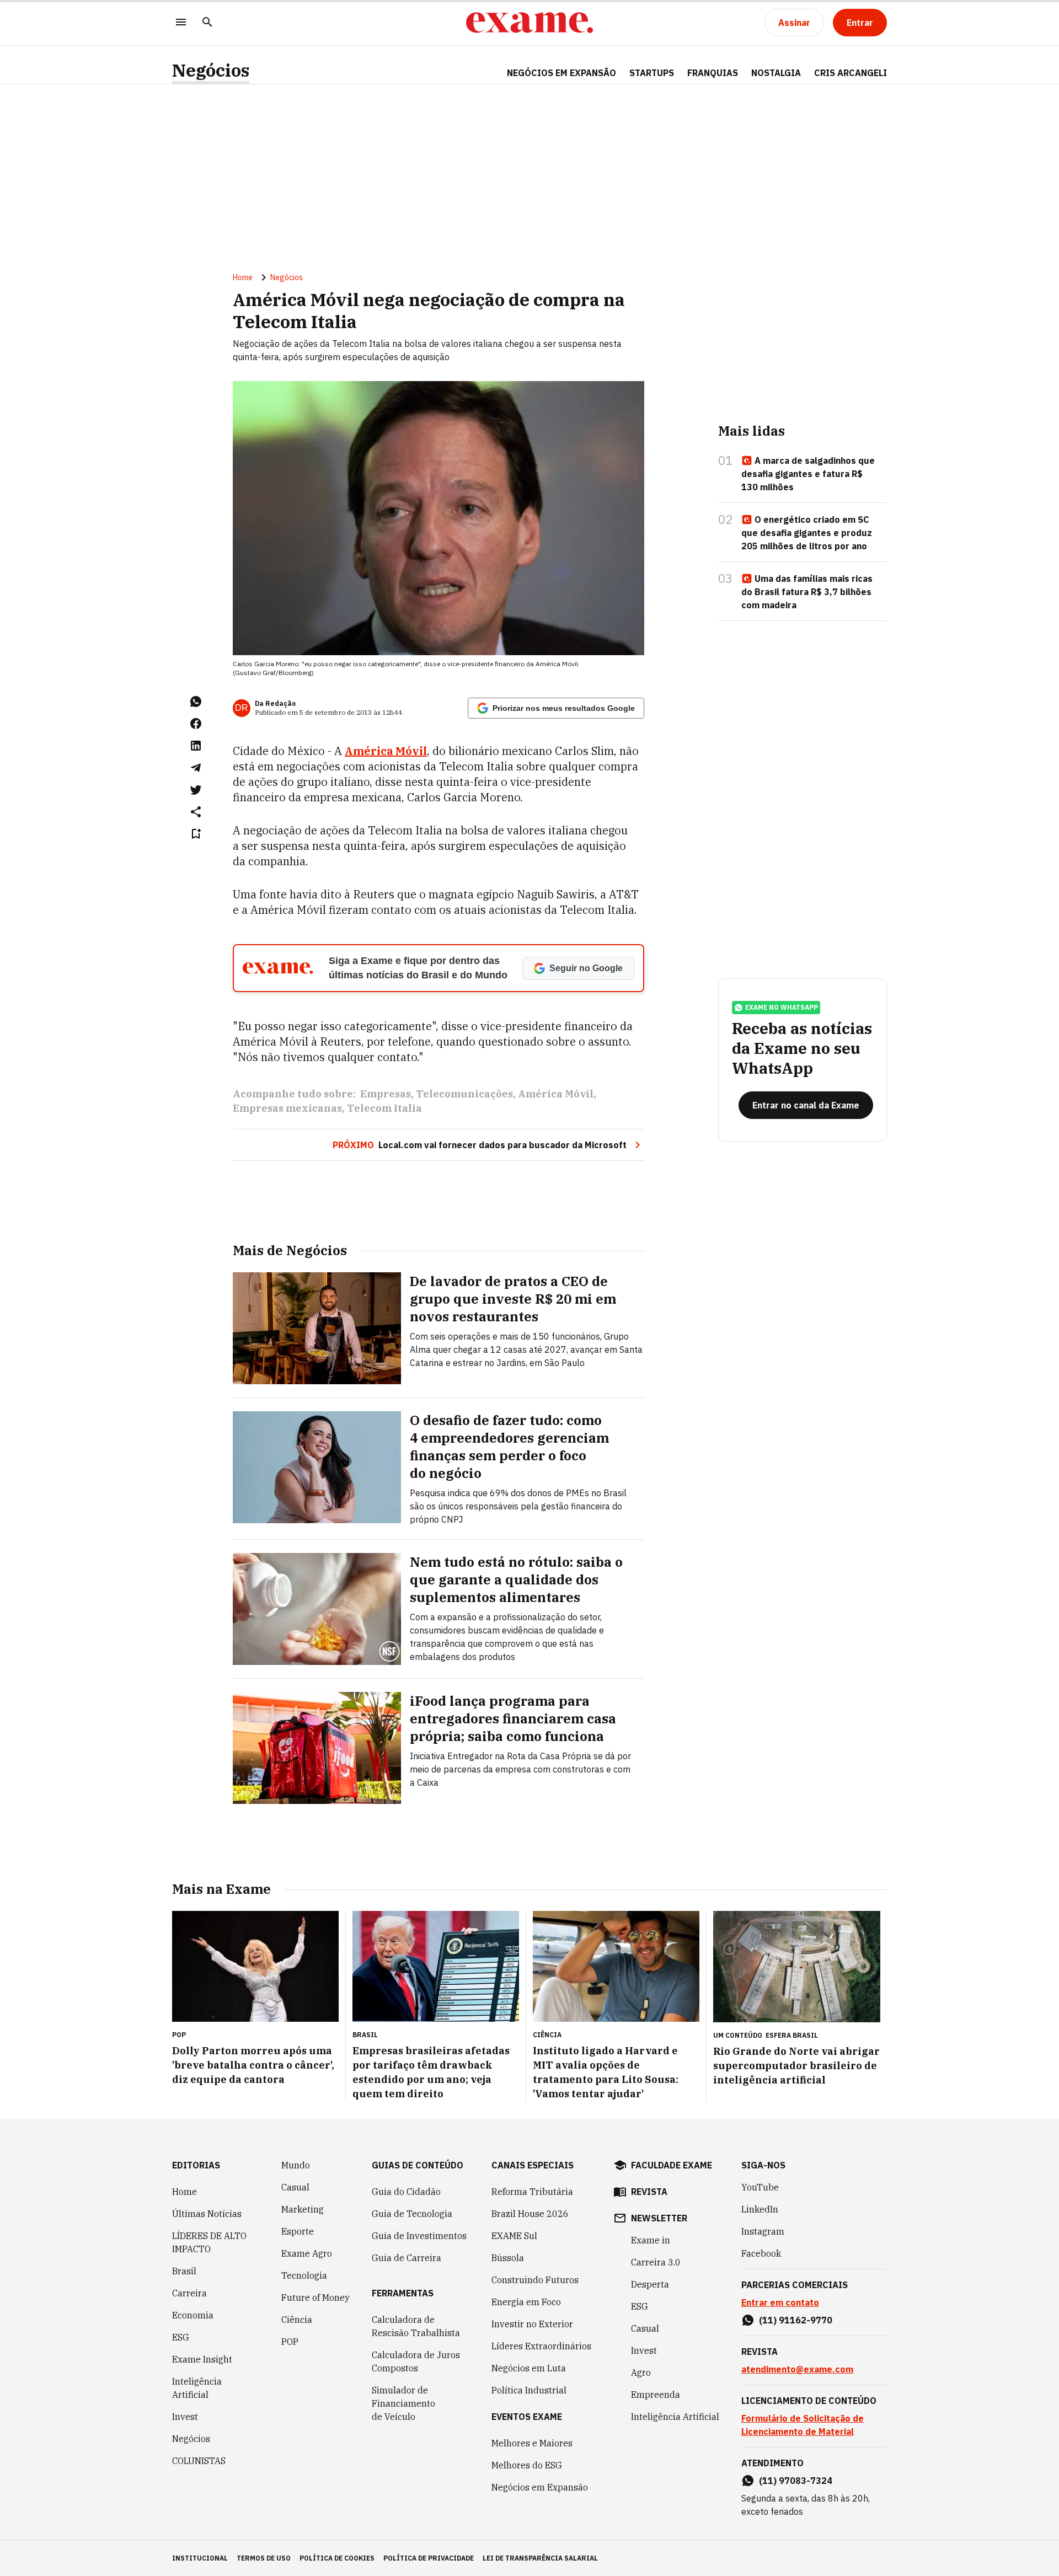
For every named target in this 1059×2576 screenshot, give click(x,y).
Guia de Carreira (407, 2258)
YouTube (760, 2187)
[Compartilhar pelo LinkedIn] (196, 746)
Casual (295, 2187)
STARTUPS (652, 73)
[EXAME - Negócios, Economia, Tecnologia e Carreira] (529, 23)
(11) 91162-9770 (796, 2320)
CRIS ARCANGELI (851, 73)
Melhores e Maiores (532, 2443)
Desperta (650, 2284)
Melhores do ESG (527, 2465)
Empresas (386, 1094)
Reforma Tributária (532, 2192)
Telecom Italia (384, 1108)
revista (649, 2192)
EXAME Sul (514, 2236)
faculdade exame (672, 2165)
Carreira (189, 2293)
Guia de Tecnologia (412, 2214)
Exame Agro (307, 2253)
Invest (185, 2417)
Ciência (297, 2320)
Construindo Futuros (535, 2280)
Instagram (763, 2231)
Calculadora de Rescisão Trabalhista (416, 2326)
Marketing (303, 2209)
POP (290, 2342)
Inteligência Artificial (197, 2388)
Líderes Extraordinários (541, 2346)
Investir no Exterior (532, 2324)
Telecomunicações (464, 1094)
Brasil (184, 2271)
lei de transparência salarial (540, 2558)
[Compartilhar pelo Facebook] (196, 724)
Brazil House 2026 (530, 2214)
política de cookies (337, 2558)
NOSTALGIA (776, 73)
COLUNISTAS (199, 2461)
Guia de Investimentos (419, 2236)
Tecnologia (304, 2275)
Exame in (651, 2240)
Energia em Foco (526, 2302)
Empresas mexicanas (287, 1108)
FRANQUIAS (713, 73)
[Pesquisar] (207, 23)
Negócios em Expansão (540, 2487)
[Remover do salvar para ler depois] (196, 834)
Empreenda (656, 2395)
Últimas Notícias (207, 2214)
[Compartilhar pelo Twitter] (196, 790)
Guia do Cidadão (406, 2192)
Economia (193, 2315)
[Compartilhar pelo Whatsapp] (196, 701)
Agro (641, 2373)
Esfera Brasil (792, 2035)
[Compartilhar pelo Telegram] (196, 768)
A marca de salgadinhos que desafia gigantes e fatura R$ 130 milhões (808, 474)
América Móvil (386, 751)
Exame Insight (202, 2359)
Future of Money (315, 2297)
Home (243, 277)
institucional (200, 2558)
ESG (181, 2337)
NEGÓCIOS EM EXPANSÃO (561, 73)
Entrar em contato (780, 2302)
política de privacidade (429, 2558)
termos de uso (264, 2558)
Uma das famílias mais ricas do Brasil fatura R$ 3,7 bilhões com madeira (807, 592)
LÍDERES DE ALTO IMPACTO (209, 2242)
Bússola (508, 2258)
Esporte (298, 2231)
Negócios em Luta (529, 2368)
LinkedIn (760, 2209)
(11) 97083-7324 (796, 2481)
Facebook (761, 2253)
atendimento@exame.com (797, 2369)
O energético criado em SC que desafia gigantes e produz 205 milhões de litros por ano (807, 533)
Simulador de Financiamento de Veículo (403, 2403)
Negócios (211, 70)
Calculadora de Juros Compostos (416, 2361)
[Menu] (181, 23)
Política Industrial (529, 2390)
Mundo (296, 2165)
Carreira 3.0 (656, 2262)
